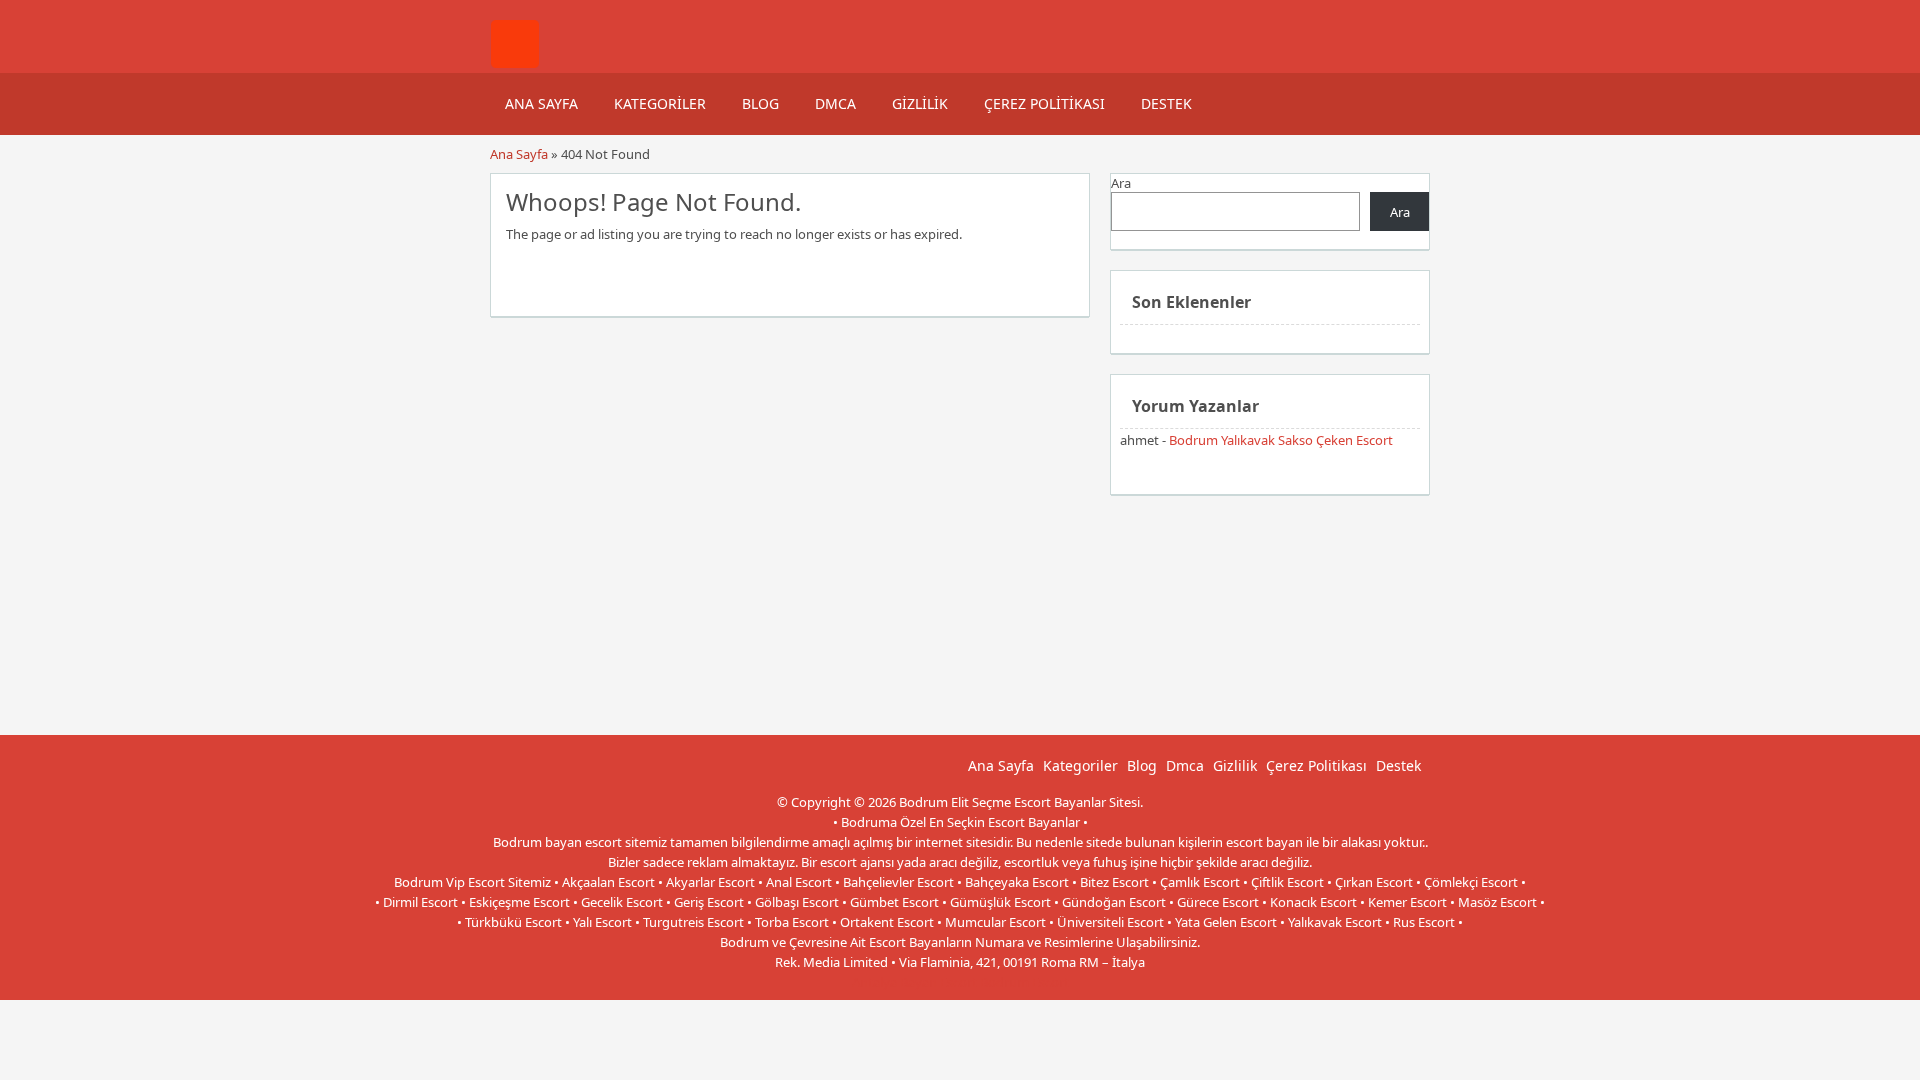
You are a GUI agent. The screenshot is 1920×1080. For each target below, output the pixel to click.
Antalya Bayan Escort (914, 982)
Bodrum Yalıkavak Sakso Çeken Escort (1281, 440)
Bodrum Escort (1024, 982)
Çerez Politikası (1044, 103)
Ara (1121, 183)
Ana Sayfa (541, 103)
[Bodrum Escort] (515, 63)
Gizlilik (920, 103)
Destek (1166, 103)
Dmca (835, 103)
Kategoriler (660, 103)
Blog (760, 103)
